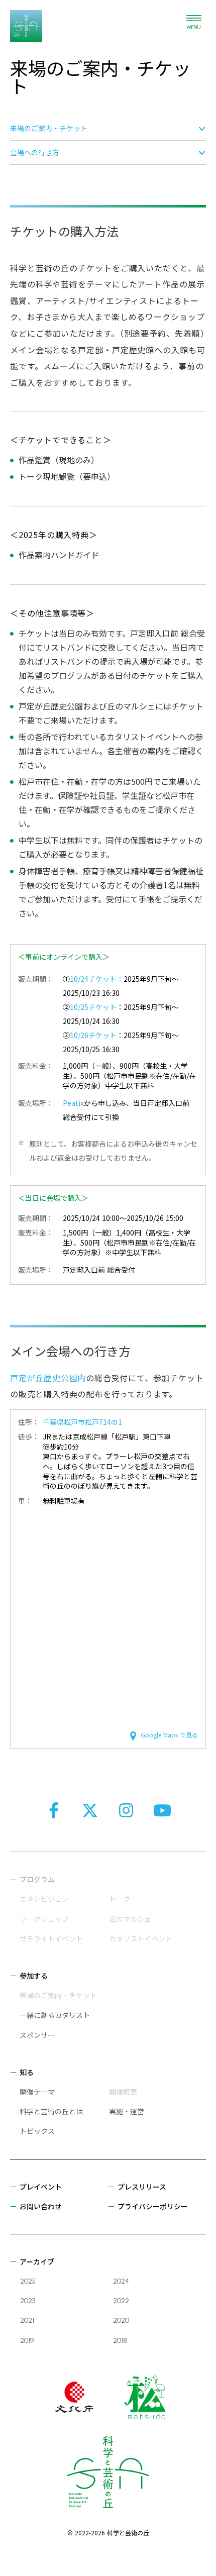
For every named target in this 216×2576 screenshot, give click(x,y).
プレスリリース (142, 2187)
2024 (121, 2281)
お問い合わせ (41, 2206)
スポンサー (37, 2035)
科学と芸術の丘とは (51, 2111)
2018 (120, 2341)
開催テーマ (37, 2092)
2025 (28, 2281)
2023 (28, 2301)
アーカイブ (37, 2261)
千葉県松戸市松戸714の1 (82, 1422)
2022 (121, 2301)
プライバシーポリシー (153, 2206)
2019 (27, 2341)
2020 (121, 2321)
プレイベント (41, 2187)
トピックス (37, 2131)
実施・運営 (127, 2111)
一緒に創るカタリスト (55, 2015)
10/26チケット (93, 1035)
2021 (27, 2321)
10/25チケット (93, 1007)
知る (27, 2072)
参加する (34, 1976)
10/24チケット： (97, 979)
